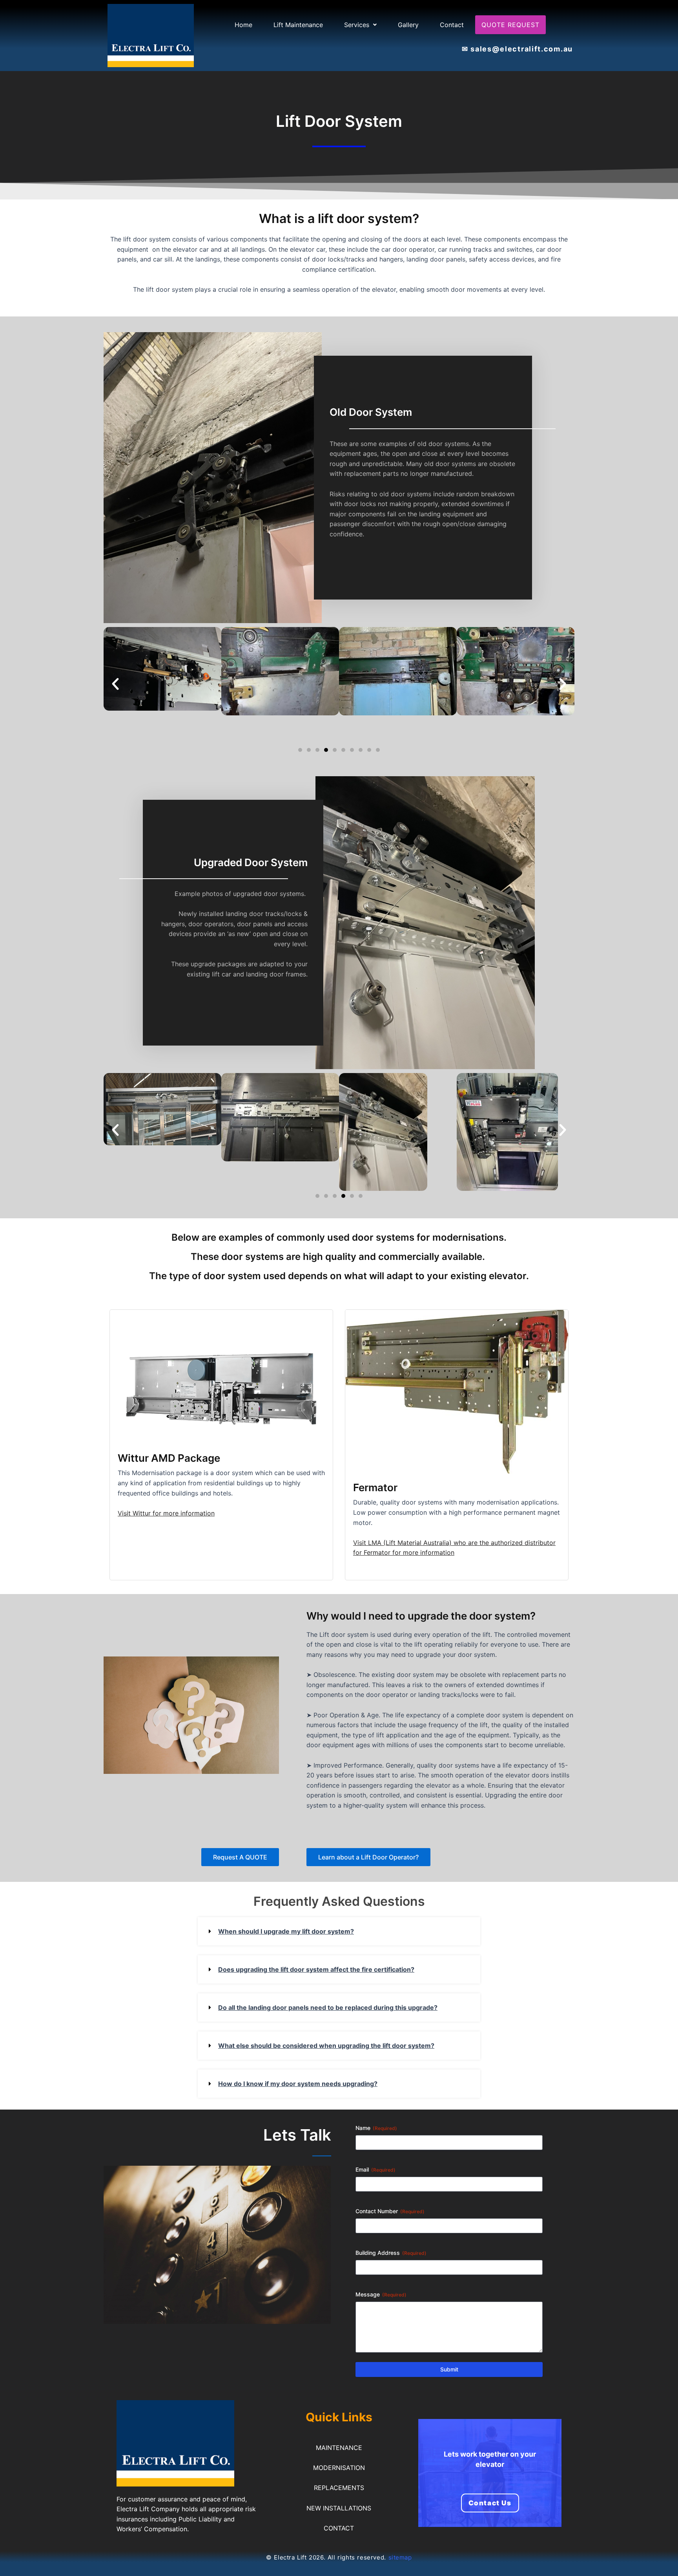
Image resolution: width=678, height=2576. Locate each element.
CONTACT (339, 2528)
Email (375, 2169)
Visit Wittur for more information (166, 1513)
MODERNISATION (339, 2468)
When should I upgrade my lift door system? (286, 1931)
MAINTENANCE (339, 2448)
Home (243, 25)
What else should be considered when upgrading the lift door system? (326, 2046)
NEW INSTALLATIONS (339, 2508)
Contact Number (390, 2211)
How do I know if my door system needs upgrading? (298, 2084)
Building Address (391, 2253)
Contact (452, 25)
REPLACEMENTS (339, 2488)
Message (381, 2294)
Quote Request (510, 25)
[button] (360, 25)
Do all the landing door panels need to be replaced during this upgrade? (328, 2007)
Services (357, 25)
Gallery (408, 25)
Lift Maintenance (298, 25)
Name (376, 2128)
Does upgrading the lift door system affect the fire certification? (316, 1969)
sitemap (400, 2557)
